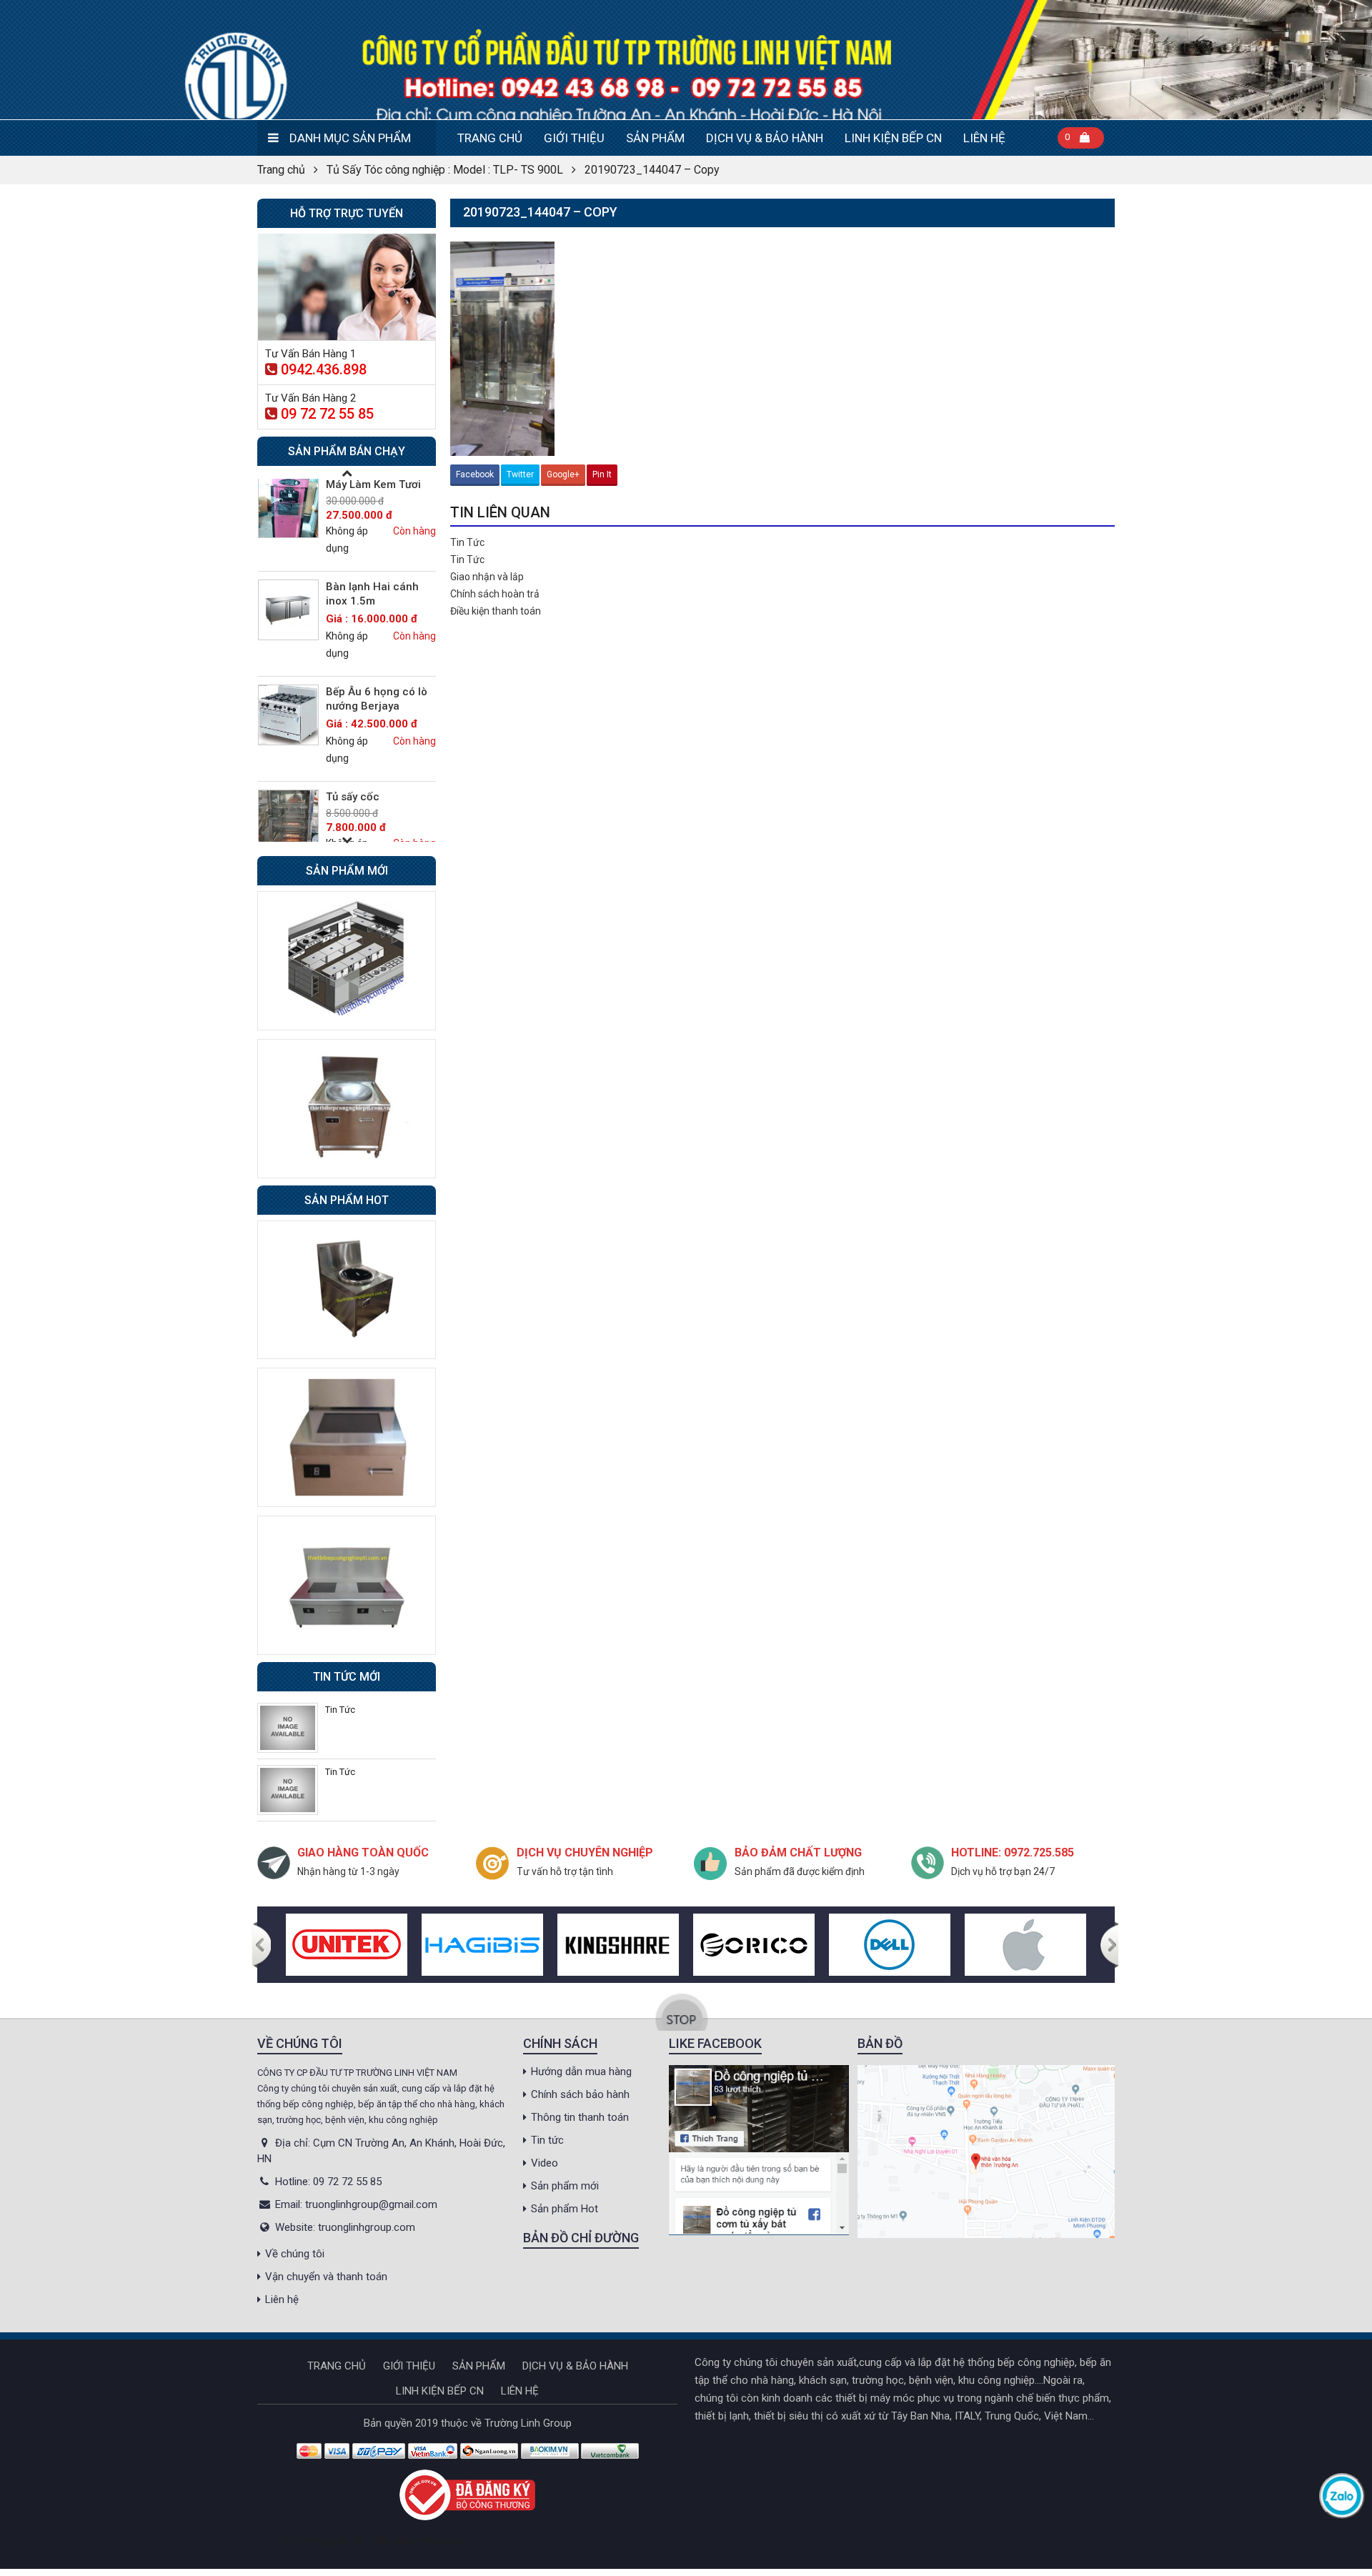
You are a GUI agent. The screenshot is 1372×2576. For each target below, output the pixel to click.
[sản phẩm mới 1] (347, 960)
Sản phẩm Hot (565, 2209)
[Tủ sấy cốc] (288, 820)
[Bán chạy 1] (347, 1289)
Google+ (563, 474)
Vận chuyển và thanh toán (326, 2277)
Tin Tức (467, 542)
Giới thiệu (574, 138)
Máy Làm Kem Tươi (373, 484)
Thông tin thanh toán (580, 2117)
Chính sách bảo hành (580, 2094)
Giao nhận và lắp (487, 577)
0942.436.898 (324, 369)
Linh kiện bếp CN (893, 138)
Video (545, 2163)
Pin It (602, 474)
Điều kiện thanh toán (496, 611)
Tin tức (547, 2140)
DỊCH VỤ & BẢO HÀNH (765, 138)
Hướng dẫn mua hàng (581, 2072)
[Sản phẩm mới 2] (347, 1108)
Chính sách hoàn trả (495, 594)
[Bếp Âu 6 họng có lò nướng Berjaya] (288, 715)
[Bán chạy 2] (347, 1437)
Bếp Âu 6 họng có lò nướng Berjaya (377, 699)
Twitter (520, 474)
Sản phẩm (655, 138)
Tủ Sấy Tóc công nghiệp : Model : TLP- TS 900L (445, 170)
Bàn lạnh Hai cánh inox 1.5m (372, 594)
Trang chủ (490, 138)
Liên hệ (984, 138)
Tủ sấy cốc (353, 797)
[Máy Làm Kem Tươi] (288, 508)
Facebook (475, 474)
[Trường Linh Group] (686, 60)
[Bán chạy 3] (347, 1584)
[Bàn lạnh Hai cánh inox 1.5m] (288, 610)
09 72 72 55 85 (327, 414)
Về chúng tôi (295, 2254)
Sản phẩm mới (565, 2186)
